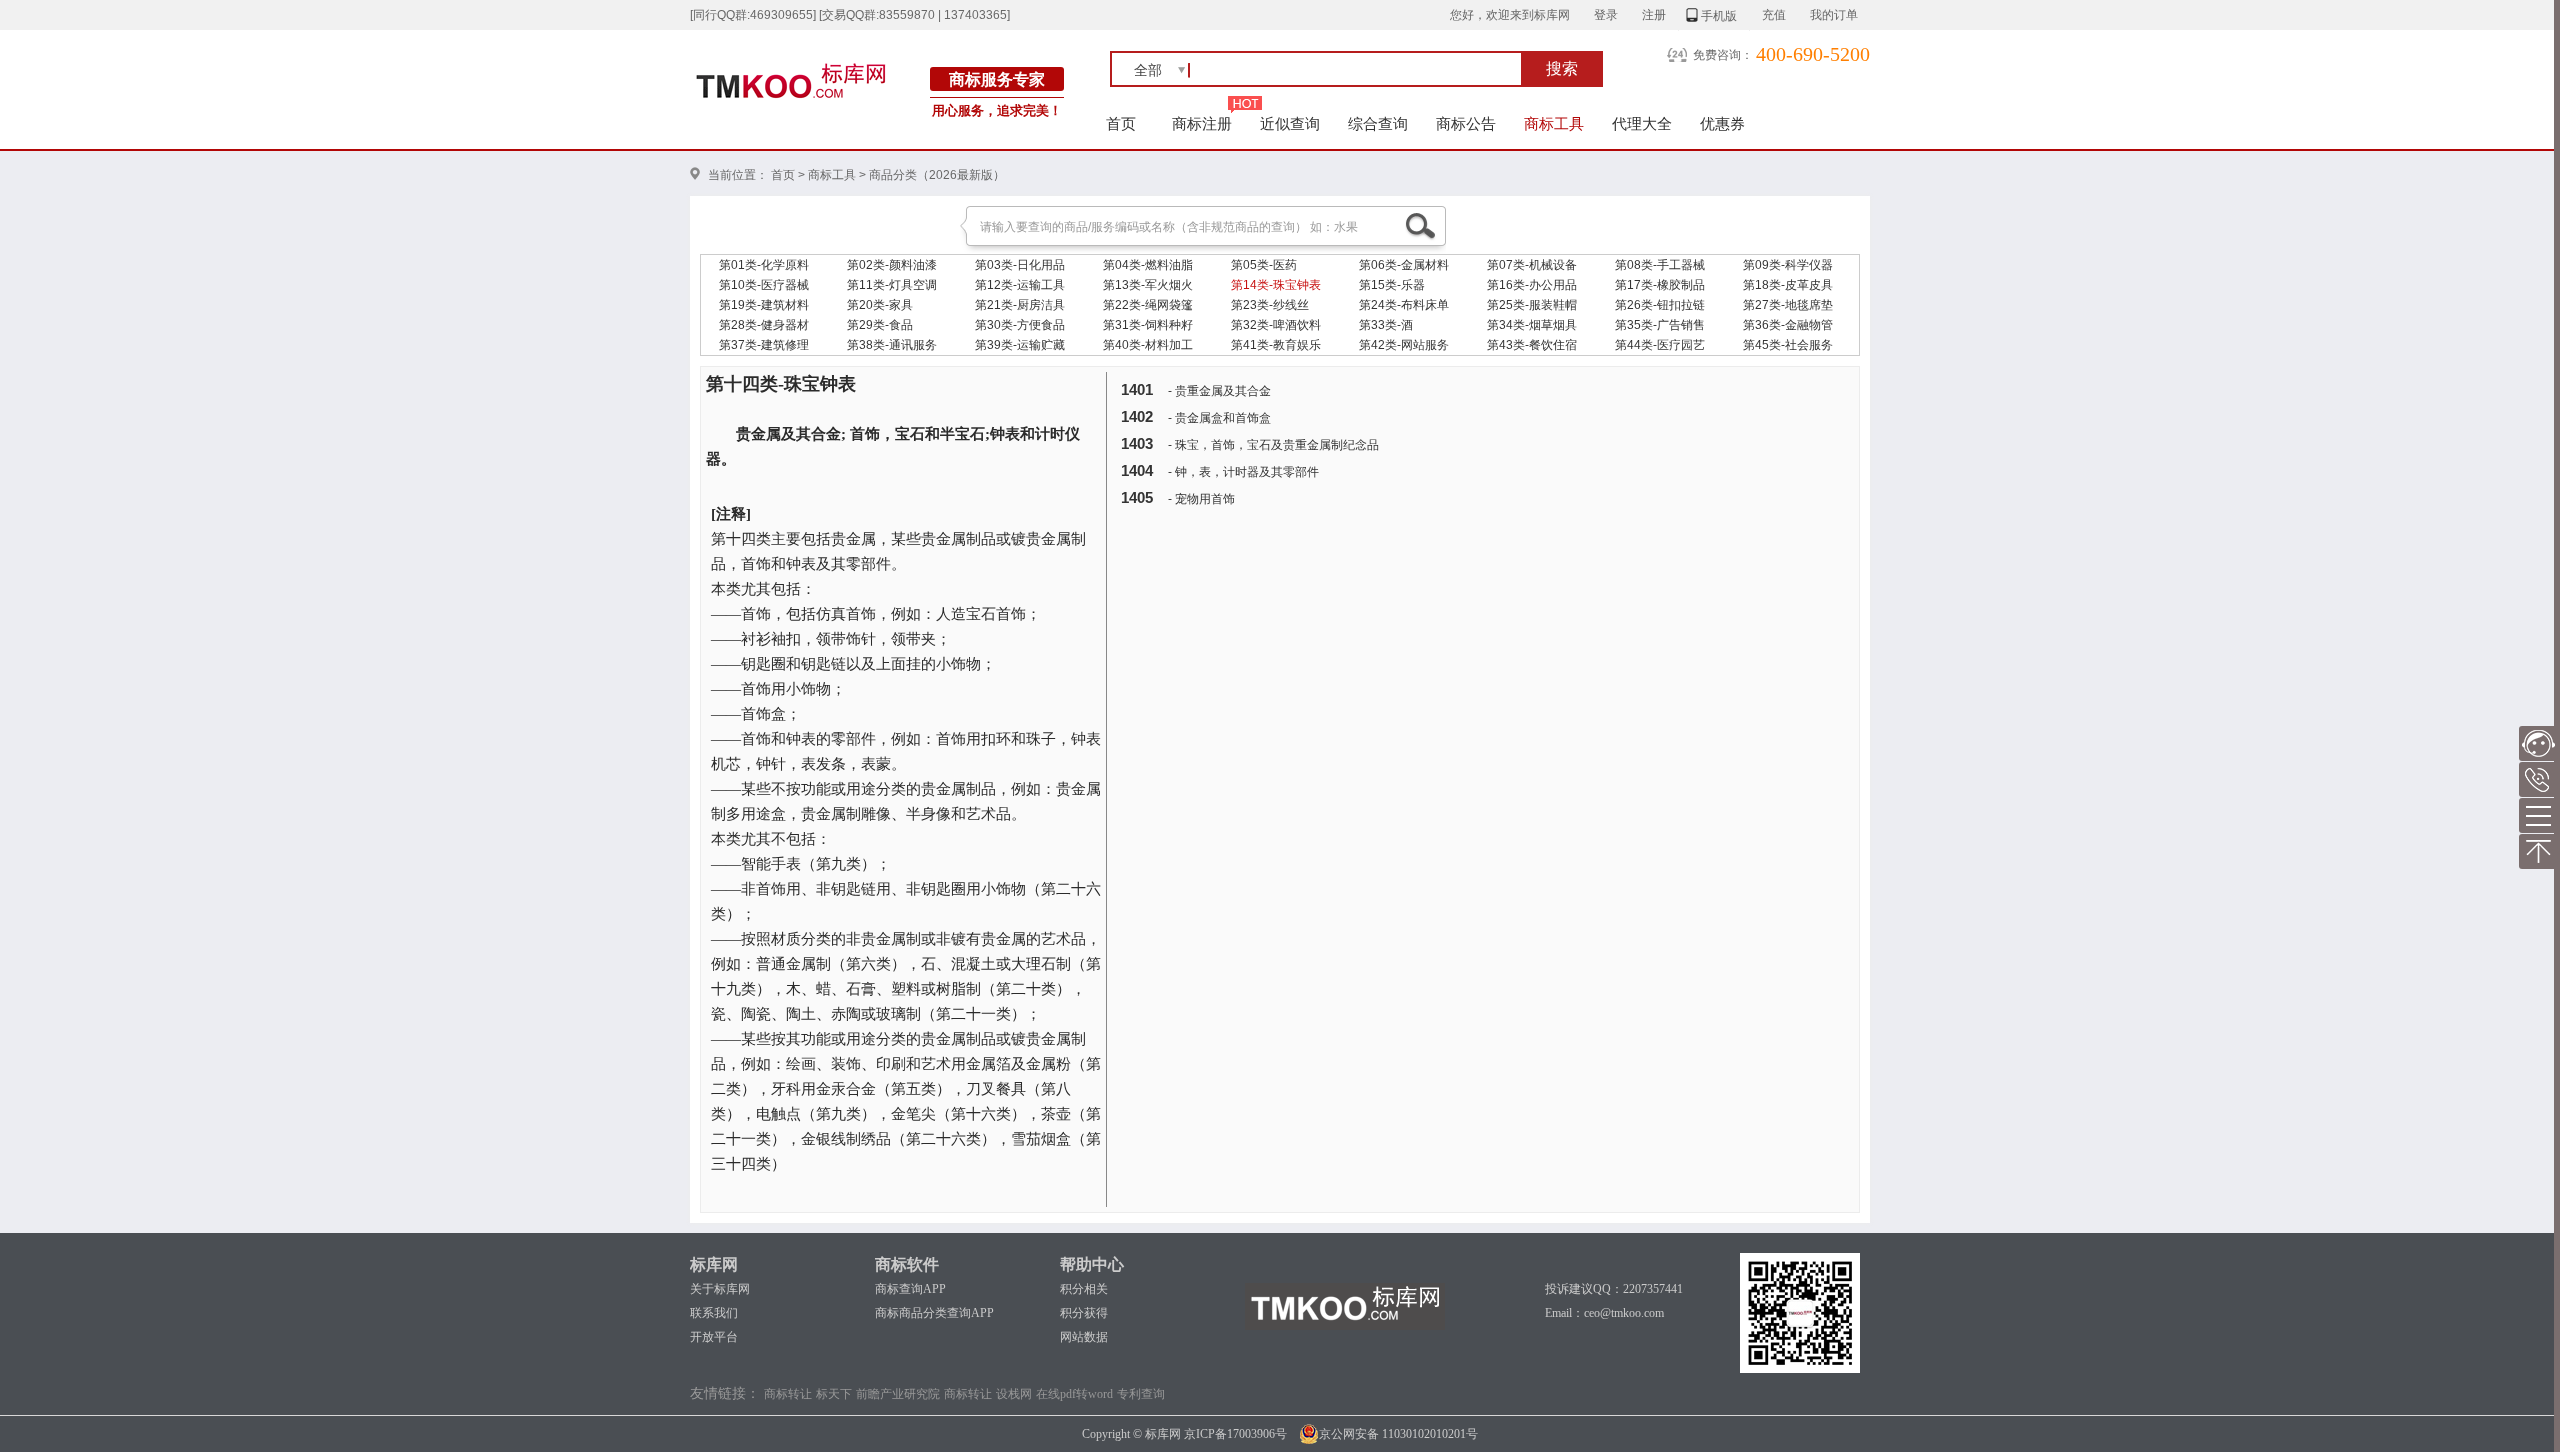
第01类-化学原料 (764, 265)
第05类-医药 (1264, 265)
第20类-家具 (880, 305)
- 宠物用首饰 (1201, 499)
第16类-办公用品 (1532, 285)
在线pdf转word (1074, 1394)
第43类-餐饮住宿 (1532, 345)
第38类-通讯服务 (892, 345)
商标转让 (788, 1394)
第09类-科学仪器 (1788, 265)
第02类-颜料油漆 (892, 265)
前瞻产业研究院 (898, 1394)
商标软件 (907, 1264)
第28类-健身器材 (764, 325)
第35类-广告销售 (1660, 325)
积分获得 (1084, 1313)
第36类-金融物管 (1788, 325)
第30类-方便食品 (1020, 325)
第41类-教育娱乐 (1276, 345)
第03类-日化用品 (1020, 265)
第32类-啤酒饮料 (1276, 325)
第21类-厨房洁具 (1020, 305)
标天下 (834, 1394)
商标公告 (1466, 123)
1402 (1137, 416)
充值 (1774, 15)
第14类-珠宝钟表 (1276, 285)
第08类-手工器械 (1660, 265)
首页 (1121, 123)
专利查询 (1141, 1394)
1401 (1137, 389)
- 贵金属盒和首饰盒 (1219, 418)
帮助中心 (1092, 1264)
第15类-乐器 (1392, 285)
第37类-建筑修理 (764, 345)
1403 (1137, 443)
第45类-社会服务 (1788, 345)
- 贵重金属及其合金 (1219, 391)
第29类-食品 (880, 325)
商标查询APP (910, 1289)
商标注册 (1202, 123)
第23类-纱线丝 (1270, 305)
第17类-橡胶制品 (1660, 285)
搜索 (1562, 68)
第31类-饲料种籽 (1148, 325)
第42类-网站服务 (1404, 345)
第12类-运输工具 (1020, 285)
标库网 (714, 1264)
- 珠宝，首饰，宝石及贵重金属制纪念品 (1273, 445)
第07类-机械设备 (1532, 265)
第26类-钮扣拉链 (1660, 305)
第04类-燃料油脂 (1148, 265)
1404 (1137, 470)
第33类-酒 (1386, 325)
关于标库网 (720, 1289)
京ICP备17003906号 (1235, 1434)
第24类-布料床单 (1404, 305)
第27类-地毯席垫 (1788, 305)
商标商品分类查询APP (934, 1313)
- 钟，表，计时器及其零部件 (1243, 472)
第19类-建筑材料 (764, 305)
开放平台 (714, 1337)
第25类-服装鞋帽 (1532, 305)
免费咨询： (1723, 55)
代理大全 (1642, 123)
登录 (1606, 15)
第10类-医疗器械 (764, 285)
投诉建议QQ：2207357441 (1614, 1289)
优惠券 (1722, 123)
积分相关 (1084, 1289)
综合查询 (1378, 123)
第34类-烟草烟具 (1532, 325)
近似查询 (1290, 123)
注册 (1654, 15)
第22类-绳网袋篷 (1148, 305)
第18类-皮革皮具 (1788, 285)
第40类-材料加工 (1148, 345)
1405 (1137, 497)
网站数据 (1084, 1337)
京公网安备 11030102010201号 (1398, 1434)
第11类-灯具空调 (892, 285)
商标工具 (1554, 123)
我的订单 (1834, 15)
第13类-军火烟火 (1148, 285)
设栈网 (1014, 1394)
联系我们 (714, 1313)
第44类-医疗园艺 (1660, 345)
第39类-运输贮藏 (1020, 345)
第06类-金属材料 (1404, 265)
